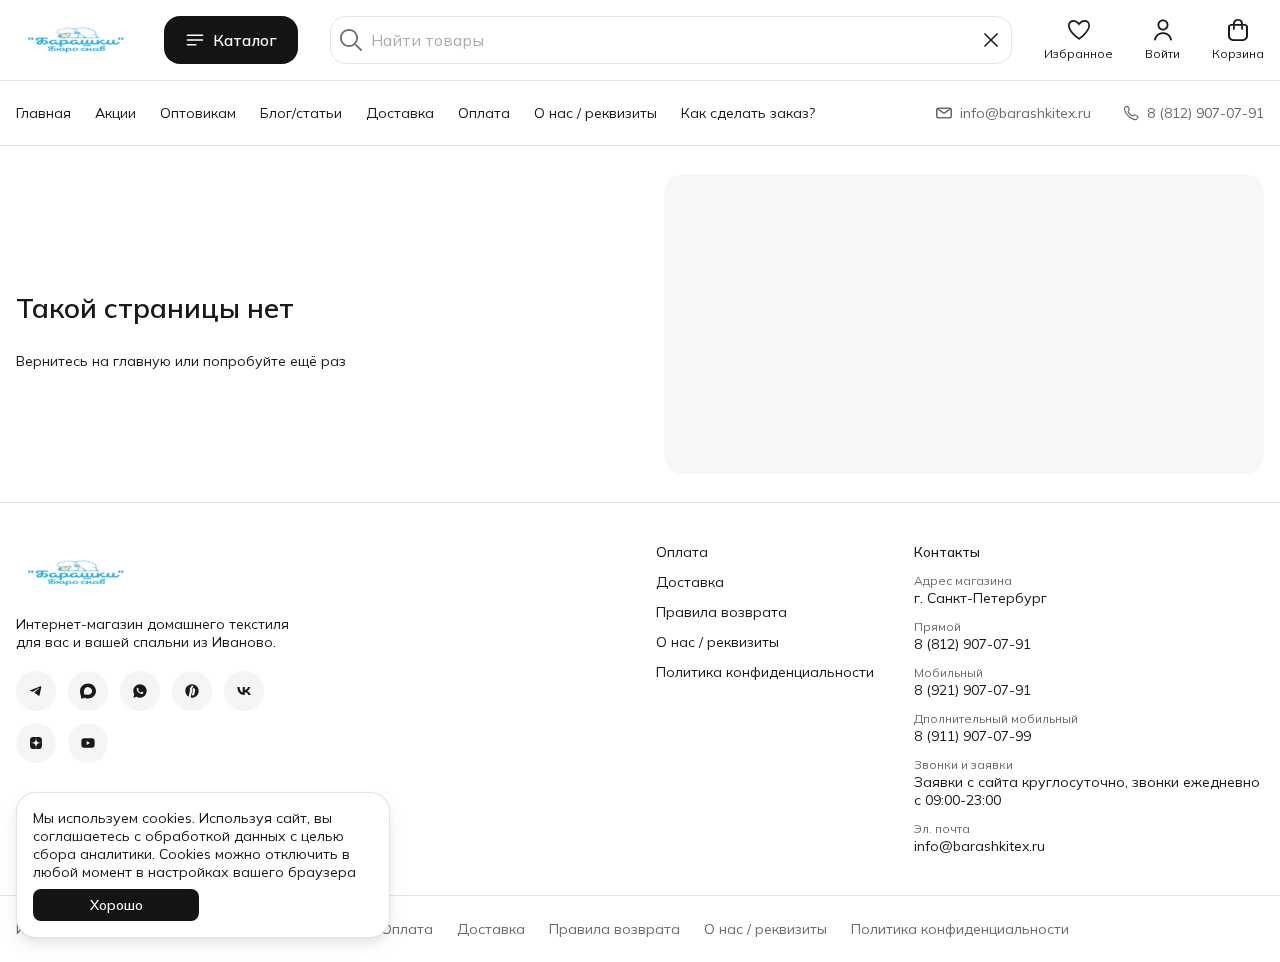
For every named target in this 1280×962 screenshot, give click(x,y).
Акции (115, 113)
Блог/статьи (301, 113)
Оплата (484, 113)
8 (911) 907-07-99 (972, 736)
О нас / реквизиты (595, 113)
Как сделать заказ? (748, 113)
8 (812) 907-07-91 (972, 644)
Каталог (245, 40)
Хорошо (116, 905)
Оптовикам (198, 113)
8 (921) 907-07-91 (972, 690)
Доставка (400, 113)
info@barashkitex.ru (979, 846)
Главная (43, 113)
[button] (1078, 40)
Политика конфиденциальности (765, 672)
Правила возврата (721, 612)
